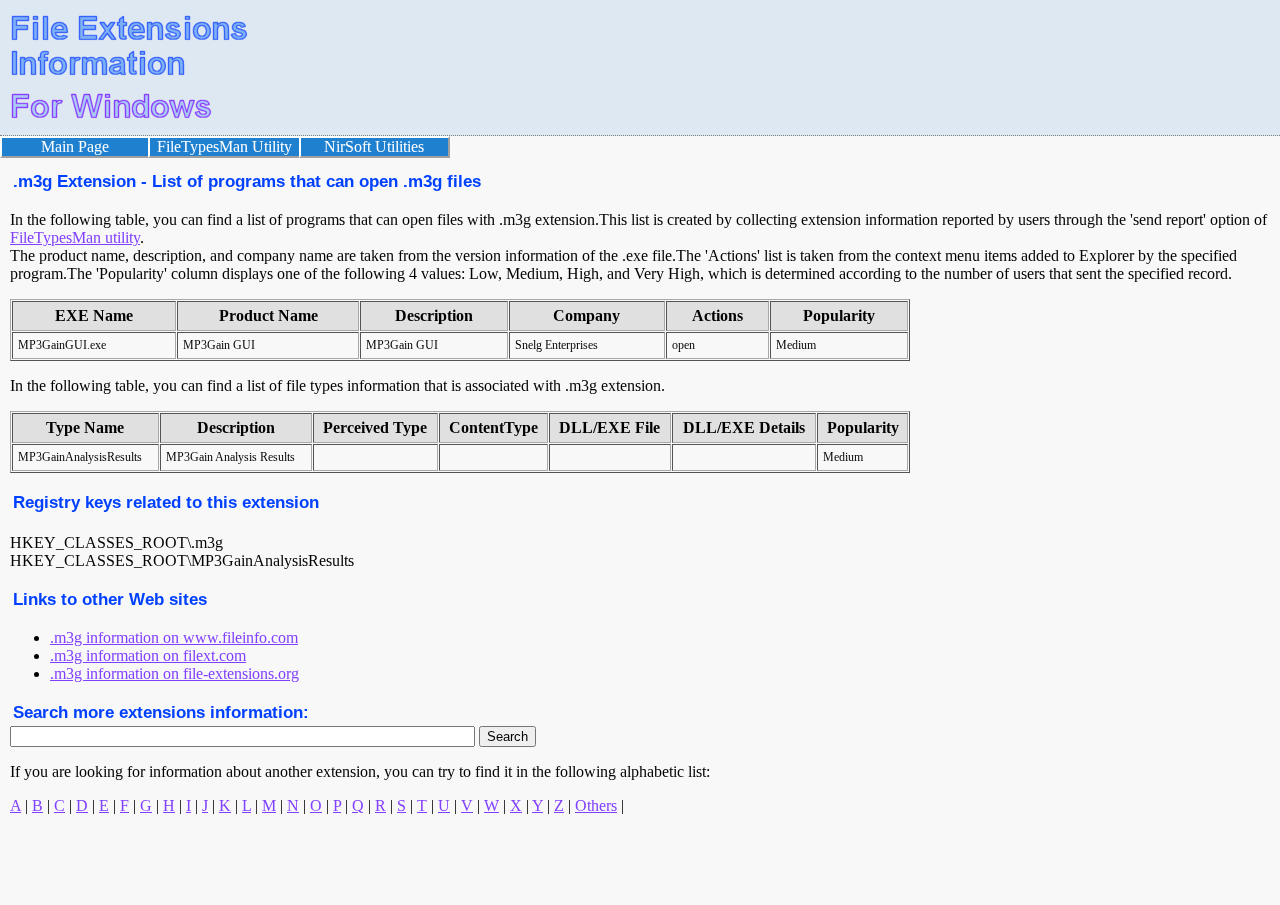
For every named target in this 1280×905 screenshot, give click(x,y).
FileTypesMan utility (75, 237)
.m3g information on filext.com (148, 655)
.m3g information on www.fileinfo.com (174, 637)
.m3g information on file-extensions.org (174, 673)
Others (596, 805)
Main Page (75, 146)
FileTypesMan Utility (224, 146)
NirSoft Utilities (374, 146)
